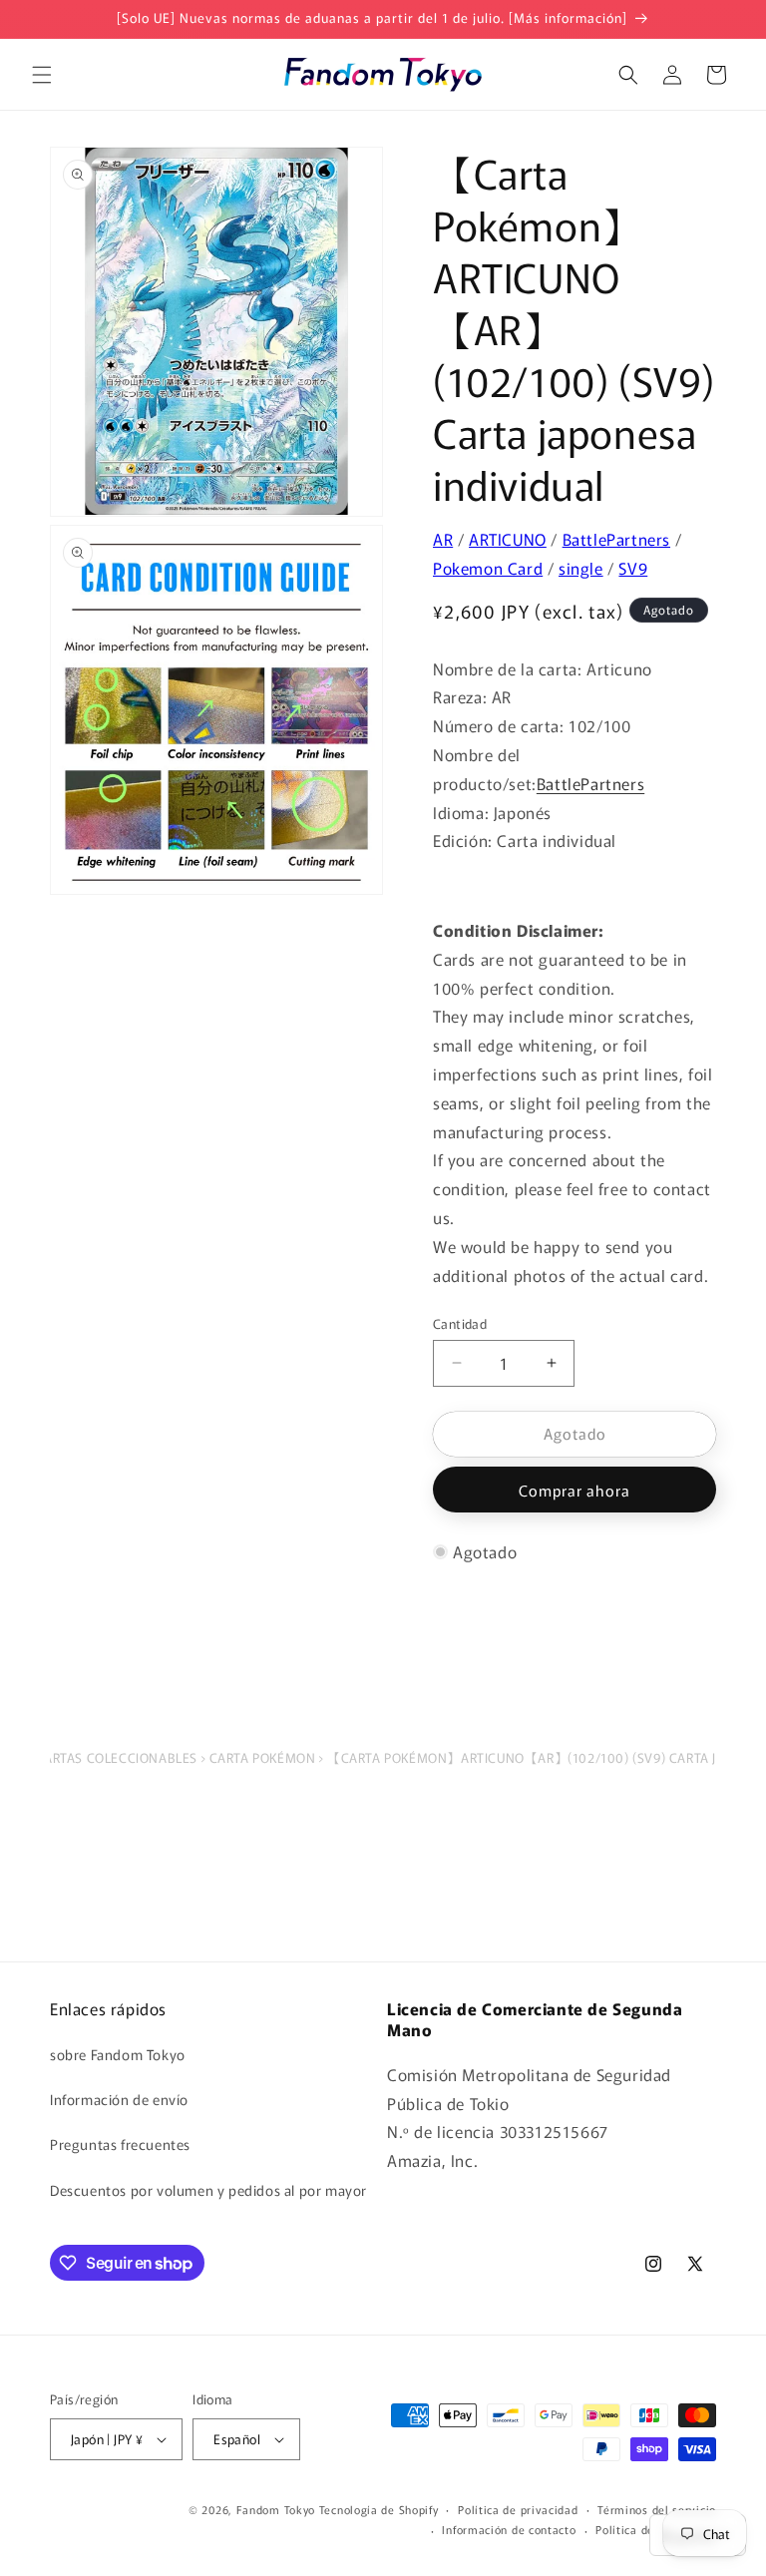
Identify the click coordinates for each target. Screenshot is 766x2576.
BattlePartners (616, 539)
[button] (42, 75)
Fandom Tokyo (276, 2509)
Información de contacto (509, 2529)
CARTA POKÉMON (263, 1757)
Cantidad (460, 1323)
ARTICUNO (508, 539)
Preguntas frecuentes (120, 2144)
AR (443, 539)
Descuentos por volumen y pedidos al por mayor (208, 2190)
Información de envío (119, 2099)
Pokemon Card (488, 568)
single (581, 568)
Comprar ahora (574, 1490)
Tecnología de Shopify (379, 2509)
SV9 (633, 568)
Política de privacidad (518, 2509)
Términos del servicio (657, 2509)
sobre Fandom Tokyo (118, 2054)
